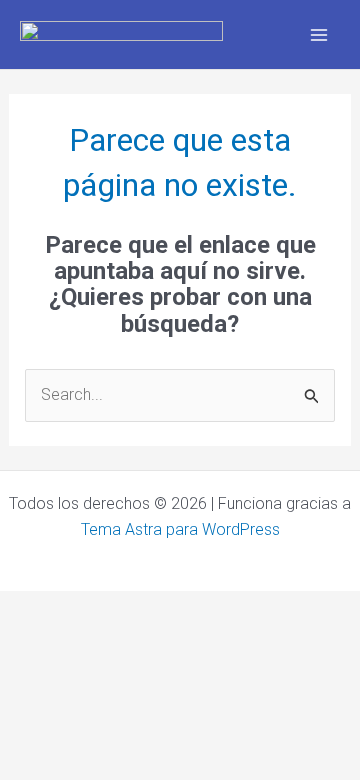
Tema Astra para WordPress (180, 529)
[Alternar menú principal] (319, 34)
